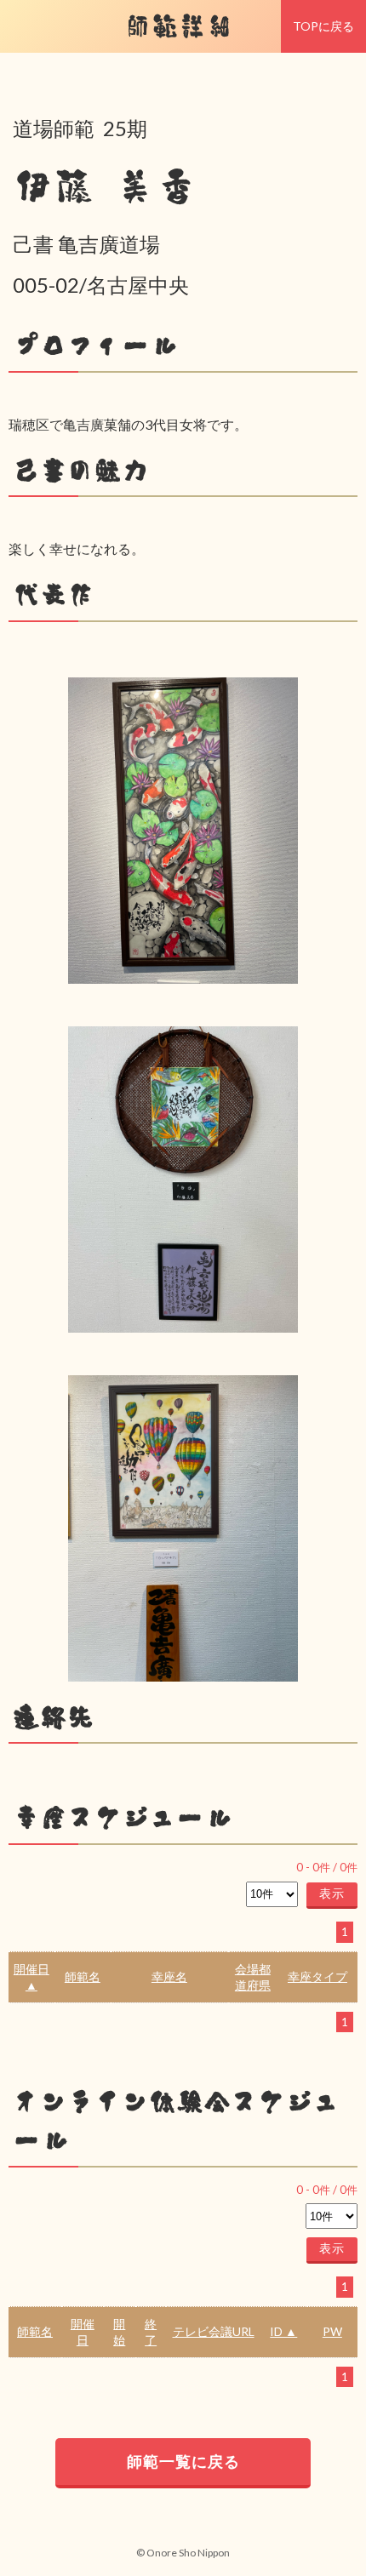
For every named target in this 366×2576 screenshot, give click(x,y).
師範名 (83, 1976)
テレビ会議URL (214, 2331)
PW (332, 2331)
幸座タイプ (317, 1976)
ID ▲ (283, 2331)
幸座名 (169, 1976)
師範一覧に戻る (183, 2461)
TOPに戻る (323, 26)
